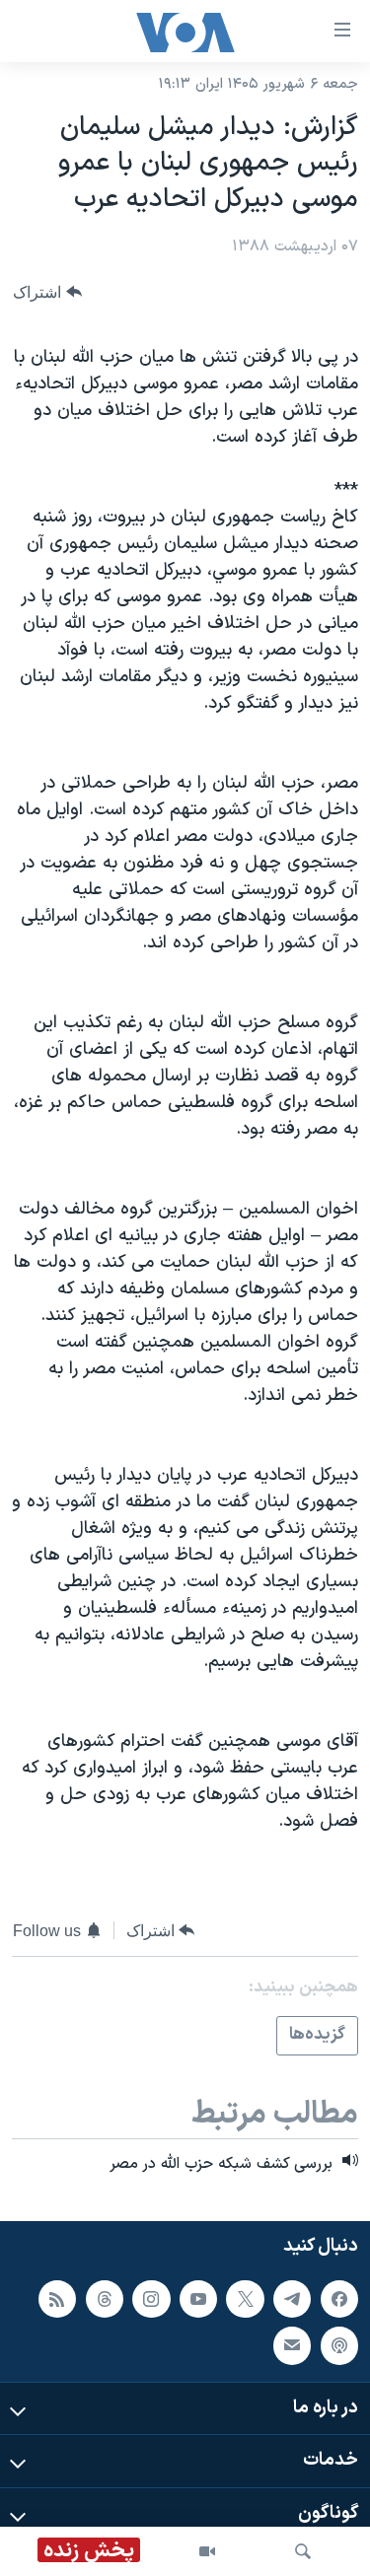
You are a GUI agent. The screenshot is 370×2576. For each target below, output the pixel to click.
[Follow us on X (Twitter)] (245, 2298)
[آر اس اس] (57, 2298)
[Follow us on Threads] (105, 2298)
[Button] (47, 292)
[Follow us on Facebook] (339, 2298)
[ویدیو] (207, 2551)
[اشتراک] (292, 2345)
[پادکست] (339, 2345)
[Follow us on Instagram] (151, 2298)
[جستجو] (303, 2551)
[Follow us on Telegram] (292, 2298)
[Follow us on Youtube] (198, 2298)
